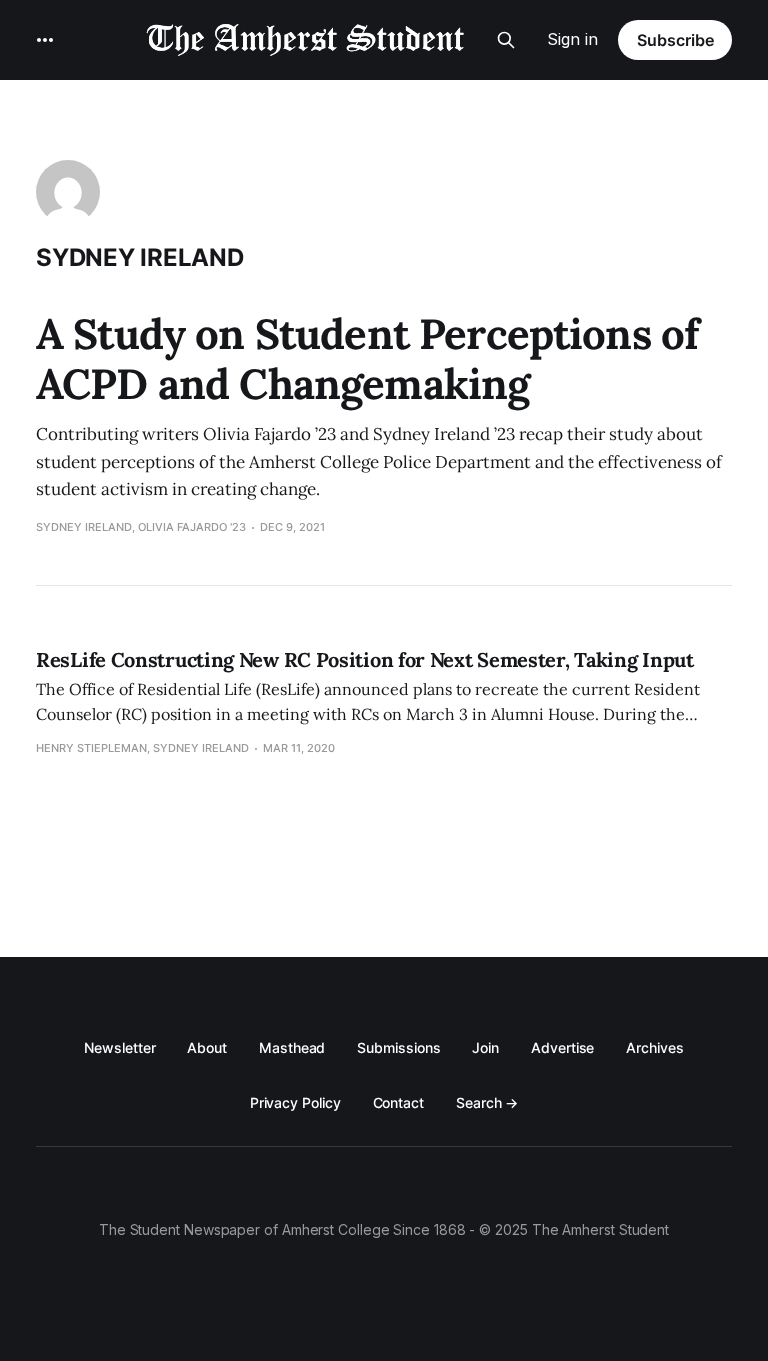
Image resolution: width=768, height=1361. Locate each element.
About (207, 1047)
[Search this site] (506, 40)
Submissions (398, 1047)
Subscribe (675, 40)
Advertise (562, 1047)
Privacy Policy (295, 1102)
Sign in (572, 39)
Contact (398, 1102)
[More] (45, 40)
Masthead (292, 1047)
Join (485, 1047)
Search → (487, 1102)
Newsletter (119, 1047)
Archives (654, 1047)
